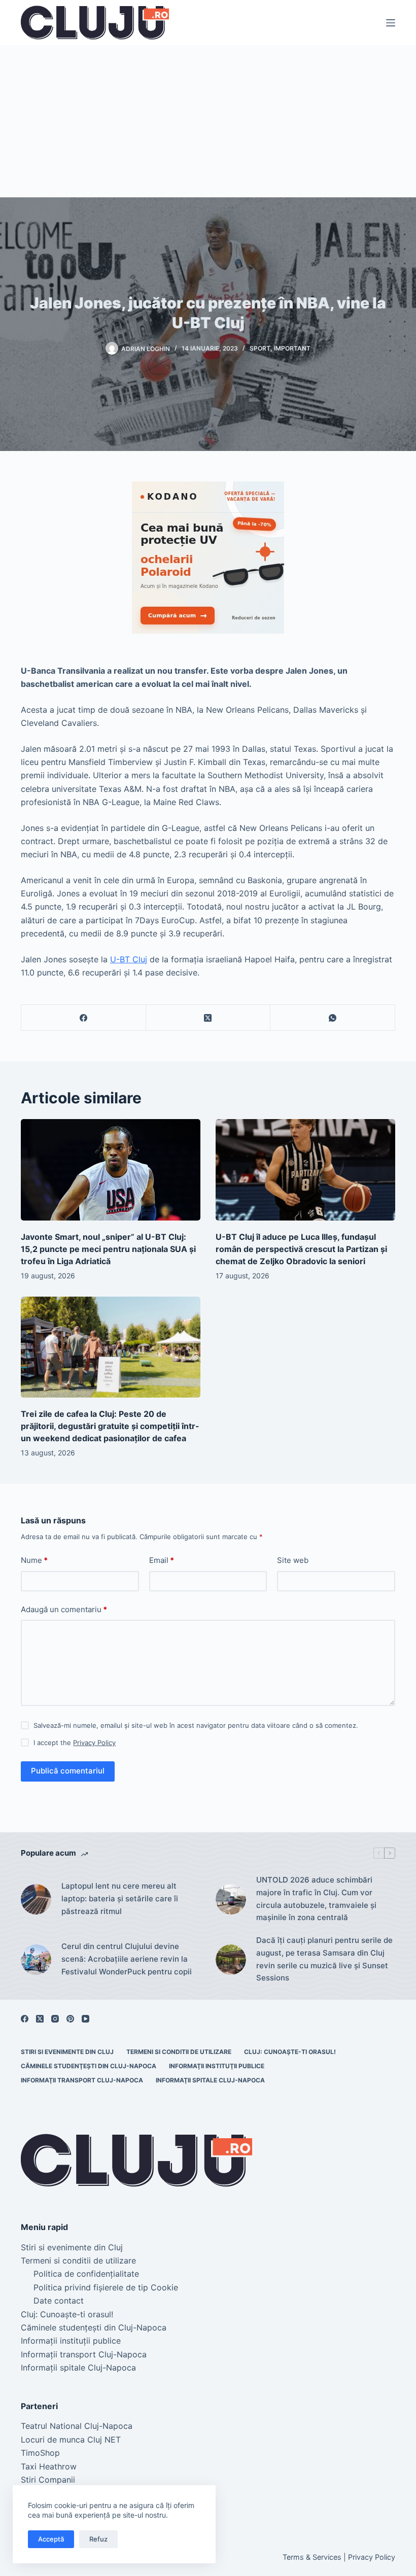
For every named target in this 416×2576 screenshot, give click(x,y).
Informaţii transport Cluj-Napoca (82, 2080)
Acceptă (51, 2539)
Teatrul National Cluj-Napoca (77, 2426)
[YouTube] (85, 2019)
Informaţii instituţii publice (217, 2066)
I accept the (75, 1743)
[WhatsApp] (333, 1018)
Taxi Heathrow (49, 2466)
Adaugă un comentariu (64, 1609)
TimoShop (40, 2453)
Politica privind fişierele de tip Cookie (106, 2287)
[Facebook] (84, 1018)
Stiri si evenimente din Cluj (67, 2052)
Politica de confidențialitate (86, 2274)
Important (292, 348)
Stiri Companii (48, 2480)
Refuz (98, 2539)
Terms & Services (312, 2557)
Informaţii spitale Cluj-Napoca (210, 2080)
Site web (293, 1560)
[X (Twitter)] (209, 1018)
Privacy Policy (94, 1743)
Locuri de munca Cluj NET (71, 2440)
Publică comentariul (68, 1771)
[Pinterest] (70, 2019)
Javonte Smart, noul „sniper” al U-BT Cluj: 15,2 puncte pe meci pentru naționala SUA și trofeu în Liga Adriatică (108, 1249)
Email (162, 1560)
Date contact (59, 2301)
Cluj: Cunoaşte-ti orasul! (290, 2052)
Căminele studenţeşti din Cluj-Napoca (89, 2066)
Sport (260, 348)
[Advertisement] (208, 121)
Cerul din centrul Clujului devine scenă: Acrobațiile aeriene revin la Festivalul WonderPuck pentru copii (127, 1959)
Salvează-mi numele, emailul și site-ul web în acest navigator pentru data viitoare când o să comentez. (196, 1725)
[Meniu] (391, 23)
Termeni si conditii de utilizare (179, 2052)
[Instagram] (55, 2019)
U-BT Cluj (129, 959)
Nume (34, 1560)
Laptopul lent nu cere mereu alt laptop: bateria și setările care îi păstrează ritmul (120, 1899)
